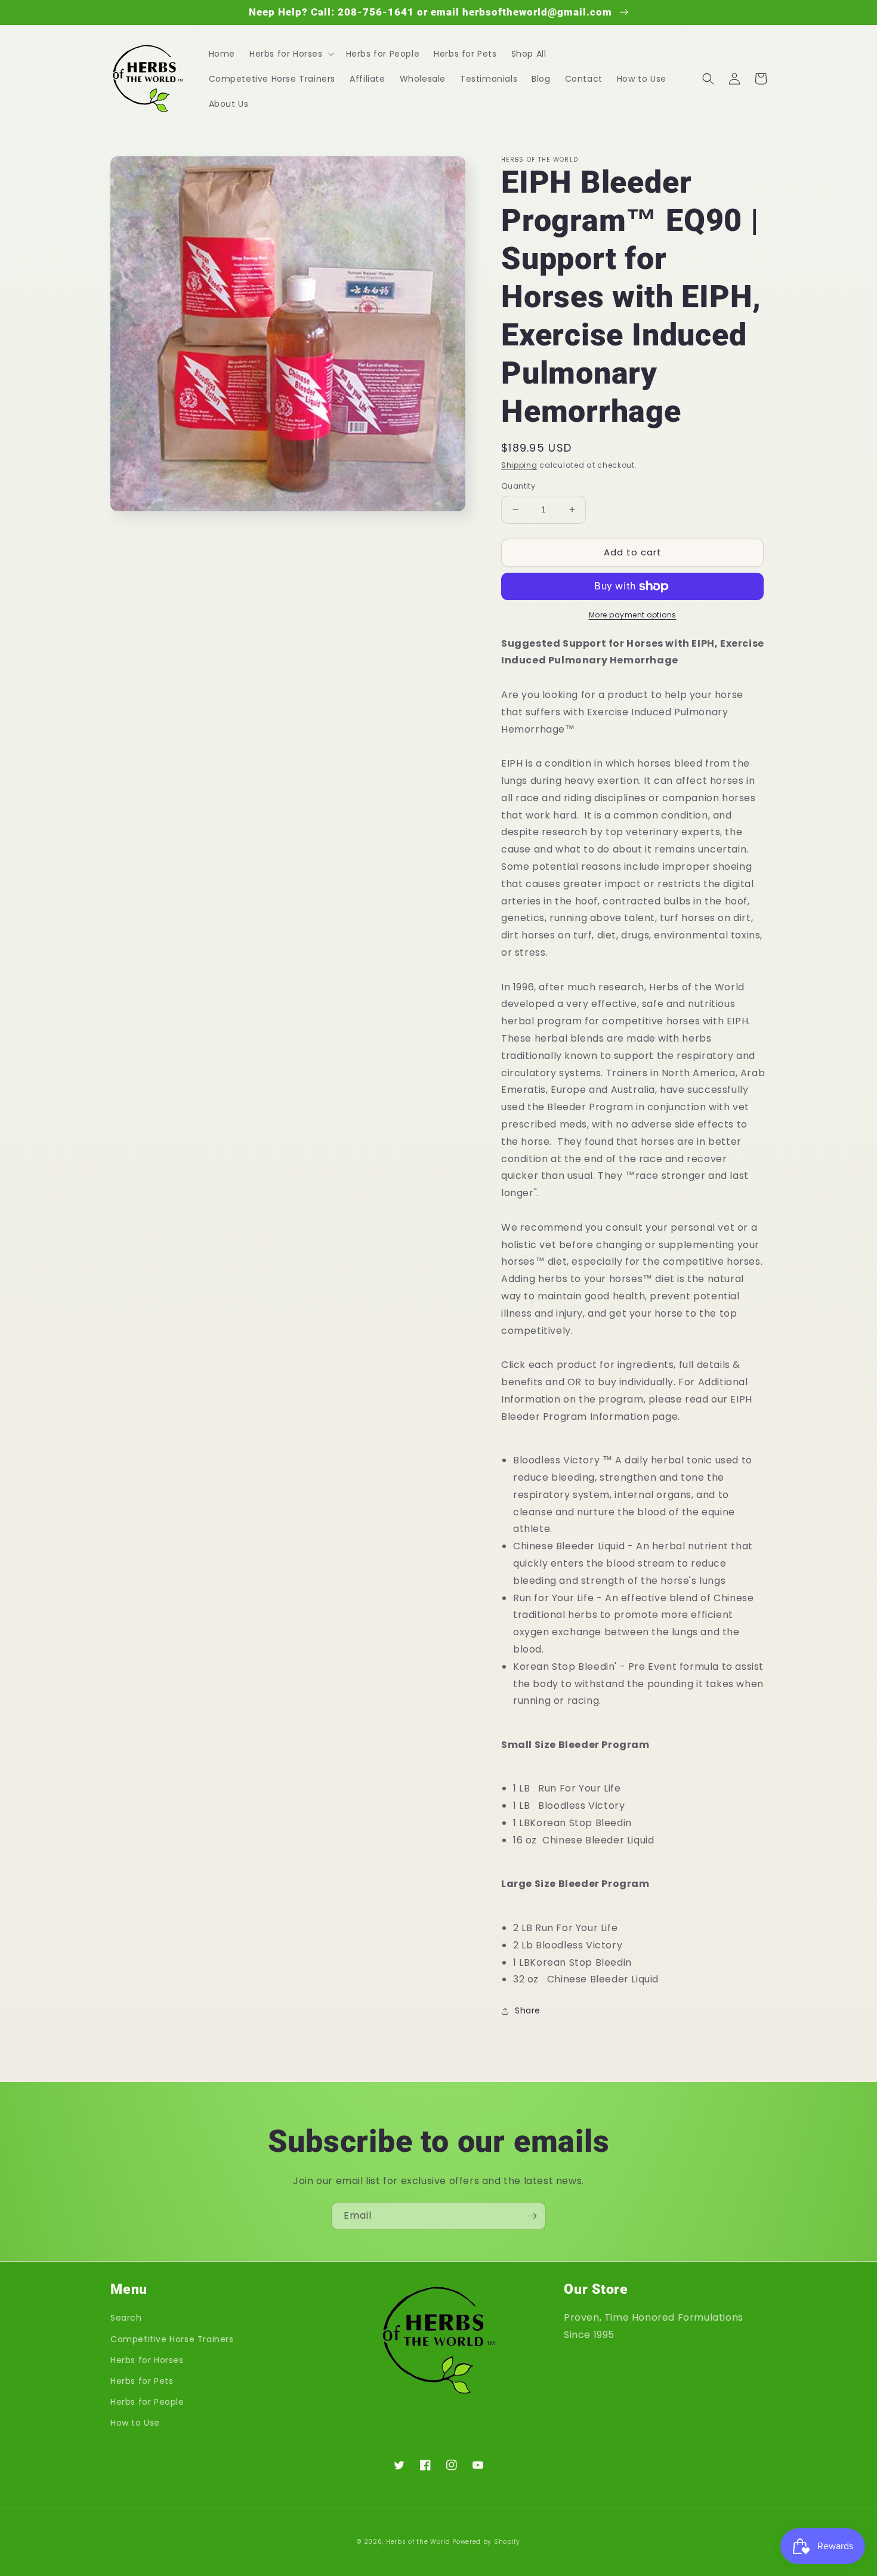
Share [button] (528, 2010)
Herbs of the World (418, 2542)
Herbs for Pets (142, 2381)
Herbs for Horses (147, 2360)
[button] (291, 54)
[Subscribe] (532, 2216)
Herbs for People (147, 2402)
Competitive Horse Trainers (172, 2339)
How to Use (135, 2423)
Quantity (518, 486)
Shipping (519, 465)
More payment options (633, 615)
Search (126, 2318)
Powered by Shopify (486, 2542)
